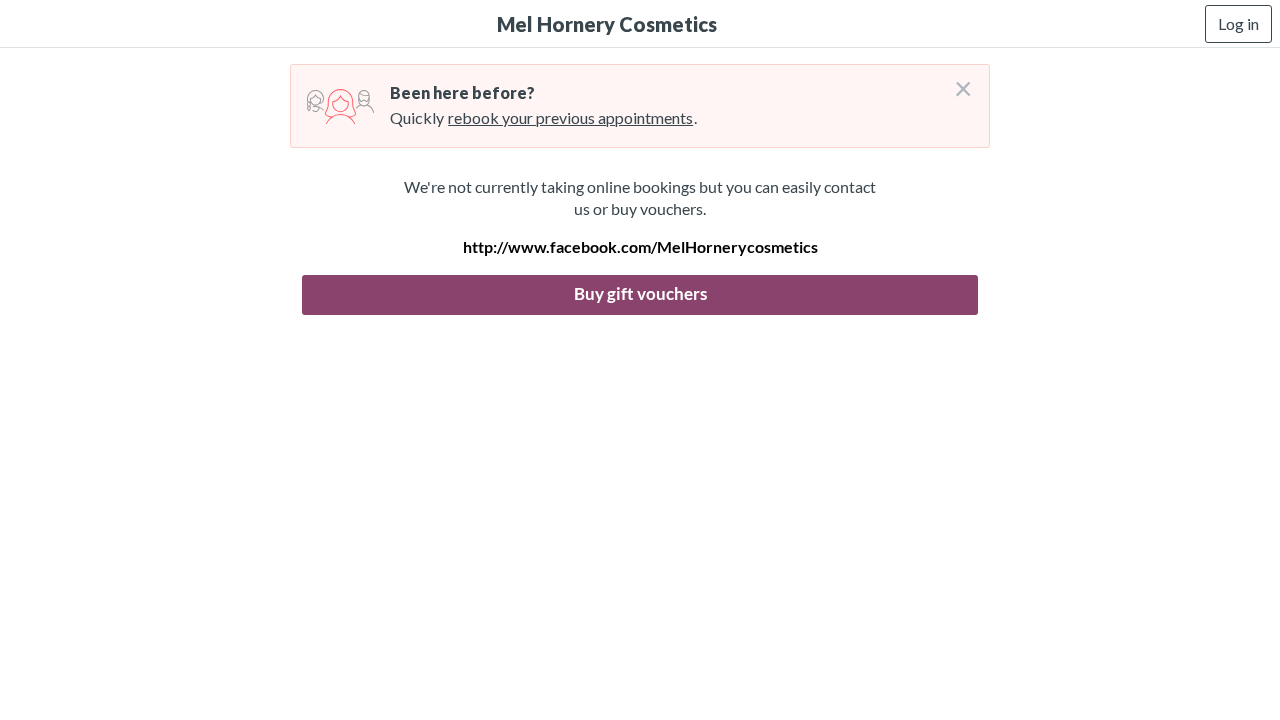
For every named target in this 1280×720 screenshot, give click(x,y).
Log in (1238, 23)
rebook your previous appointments (570, 117)
